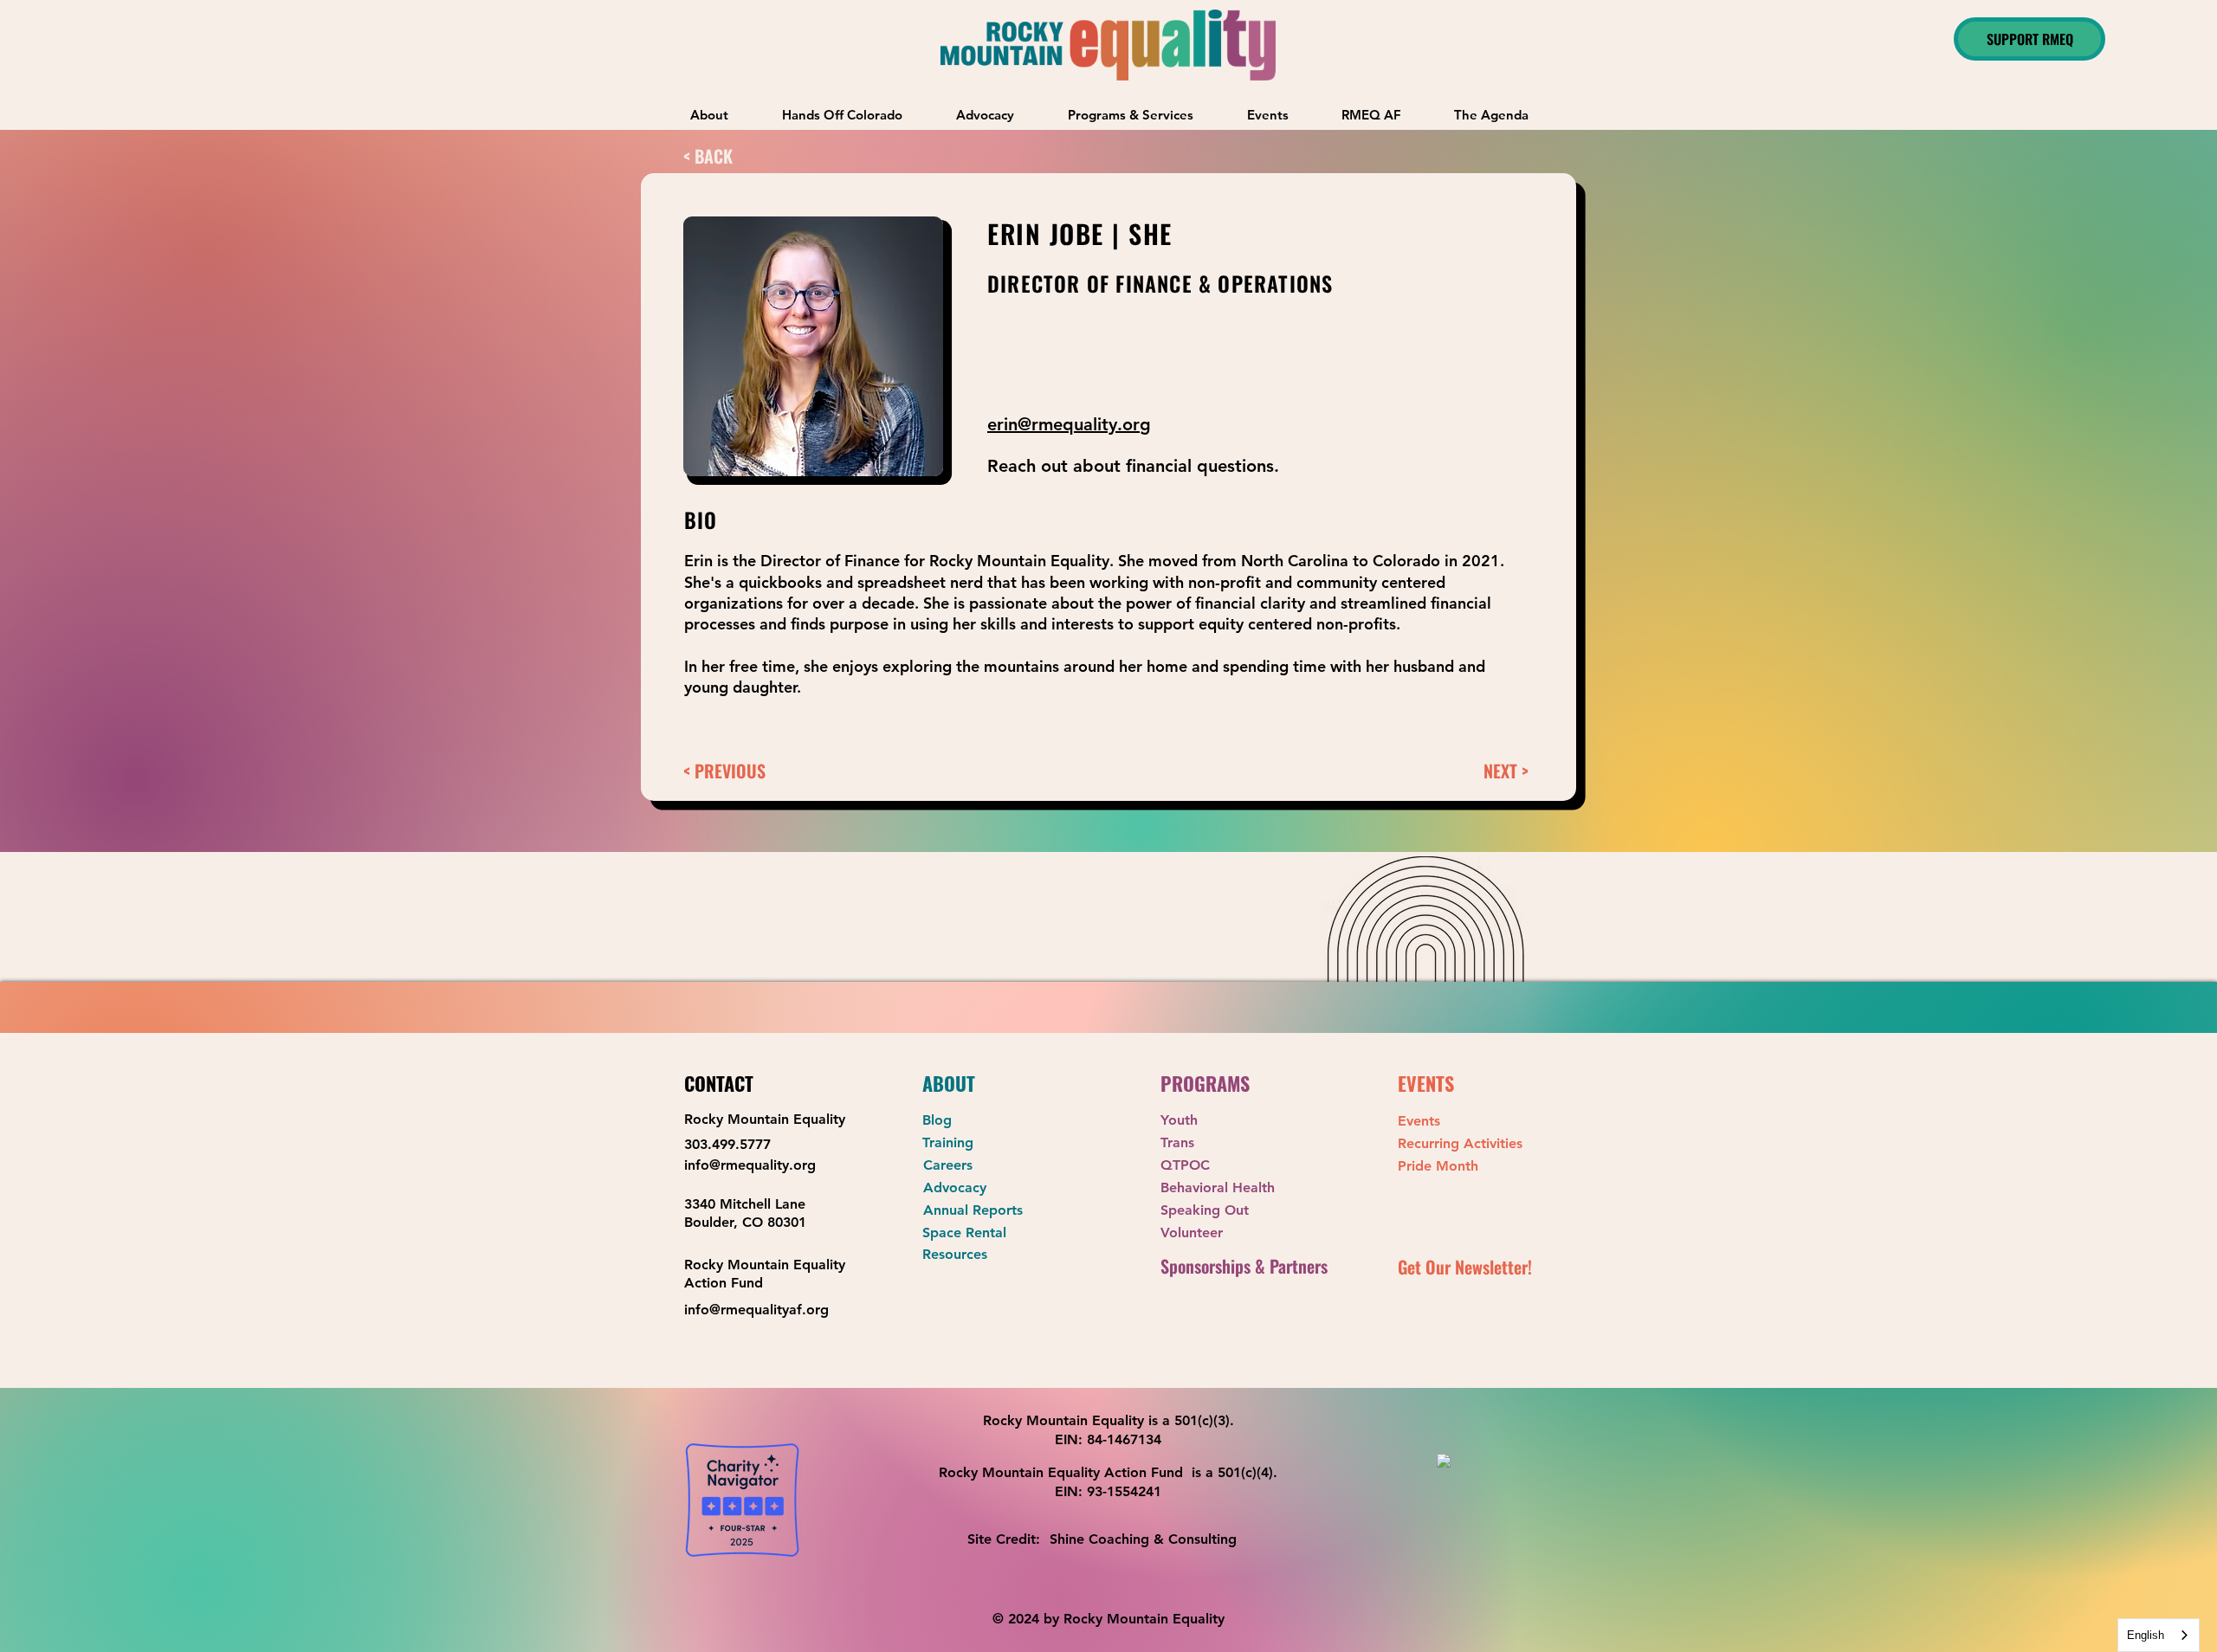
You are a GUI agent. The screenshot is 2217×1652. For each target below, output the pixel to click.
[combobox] (2159, 1635)
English (2146, 1635)
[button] (1131, 115)
